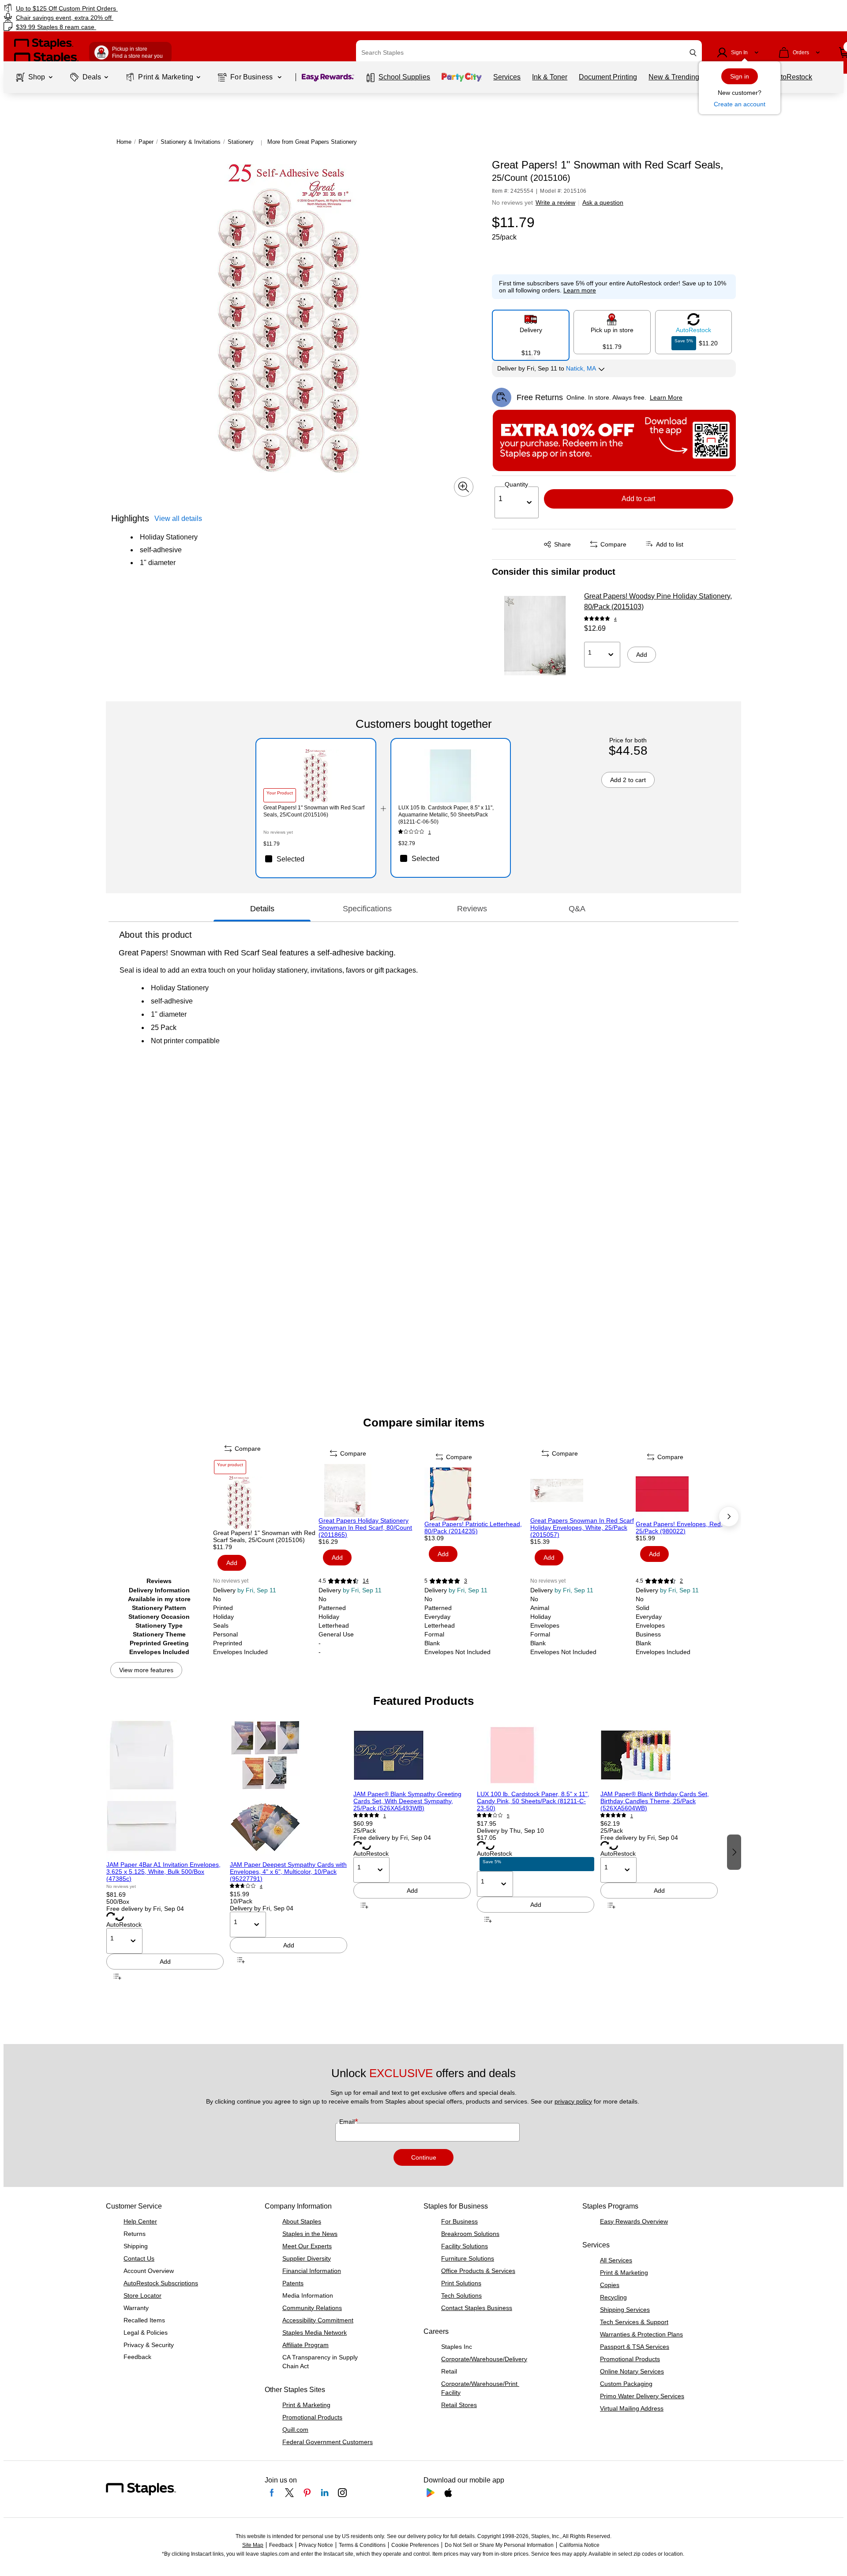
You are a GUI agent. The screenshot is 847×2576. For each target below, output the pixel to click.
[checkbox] (316, 859)
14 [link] (366, 1581)
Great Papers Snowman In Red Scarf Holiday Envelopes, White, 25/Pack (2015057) (582, 1528)
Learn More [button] (666, 397)
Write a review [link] (555, 202)
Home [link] (124, 142)
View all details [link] (178, 519)
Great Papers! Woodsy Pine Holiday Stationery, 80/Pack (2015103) (658, 601)
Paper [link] (146, 142)
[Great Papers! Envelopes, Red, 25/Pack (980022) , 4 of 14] (688, 1494)
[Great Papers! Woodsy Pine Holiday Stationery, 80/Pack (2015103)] (535, 636)
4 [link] (615, 619)
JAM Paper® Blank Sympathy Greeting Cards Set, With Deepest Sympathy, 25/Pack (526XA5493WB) (407, 1801)
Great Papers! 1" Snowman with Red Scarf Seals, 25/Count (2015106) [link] (314, 811)
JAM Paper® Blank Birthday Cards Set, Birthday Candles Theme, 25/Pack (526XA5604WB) (655, 1801)
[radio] (531, 332)
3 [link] (466, 1581)
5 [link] (508, 1816)
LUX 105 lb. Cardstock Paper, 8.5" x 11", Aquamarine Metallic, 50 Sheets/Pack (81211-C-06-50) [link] (446, 815)
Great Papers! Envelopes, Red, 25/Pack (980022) (679, 1528)
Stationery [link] (241, 142)
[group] (165, 1851)
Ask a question (603, 202)
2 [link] (681, 1581)
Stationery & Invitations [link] (191, 142)
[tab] (262, 909)
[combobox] (529, 52)
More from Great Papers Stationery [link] (312, 142)
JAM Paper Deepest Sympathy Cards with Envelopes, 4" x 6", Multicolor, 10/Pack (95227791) (288, 1872)
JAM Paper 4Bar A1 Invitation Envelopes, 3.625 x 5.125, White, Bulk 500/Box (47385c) (163, 1872)
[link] (144, 8)
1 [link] (430, 832)
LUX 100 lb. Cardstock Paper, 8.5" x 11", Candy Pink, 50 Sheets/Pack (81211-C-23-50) (533, 1801)
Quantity (516, 484)
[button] (693, 53)
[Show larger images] (464, 487)
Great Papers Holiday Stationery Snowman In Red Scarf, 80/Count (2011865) (365, 1528)
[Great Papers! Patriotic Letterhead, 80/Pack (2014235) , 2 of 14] (476, 1494)
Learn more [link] (580, 290)
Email (348, 2122)
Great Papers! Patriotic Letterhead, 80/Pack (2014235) (473, 1528)
